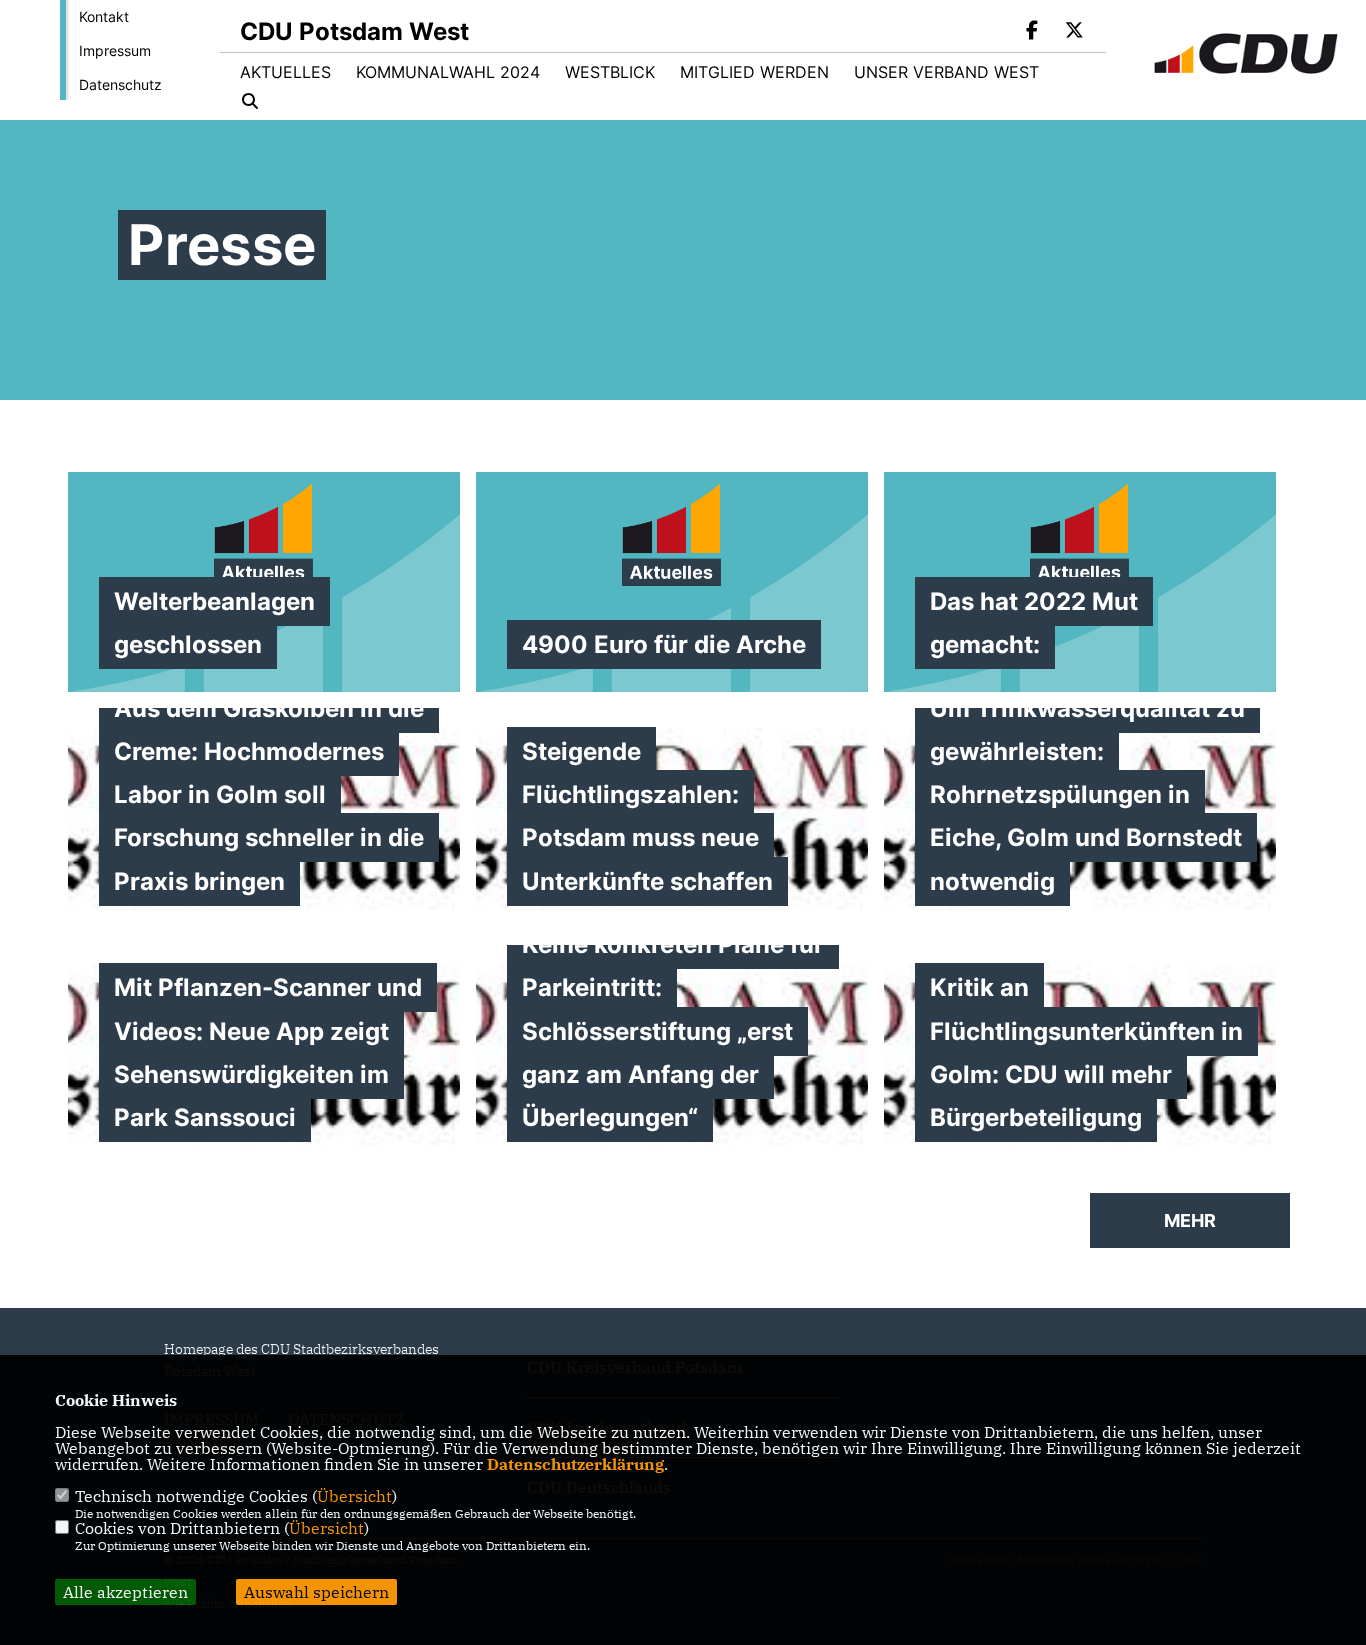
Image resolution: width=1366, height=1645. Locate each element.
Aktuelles (285, 72)
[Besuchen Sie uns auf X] (1074, 32)
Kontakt (104, 16)
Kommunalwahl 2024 (448, 72)
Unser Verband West (946, 72)
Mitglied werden (754, 72)
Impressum (115, 50)
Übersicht (354, 1496)
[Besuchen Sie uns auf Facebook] (1033, 32)
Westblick (610, 72)
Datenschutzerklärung (575, 1464)
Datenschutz (120, 84)
